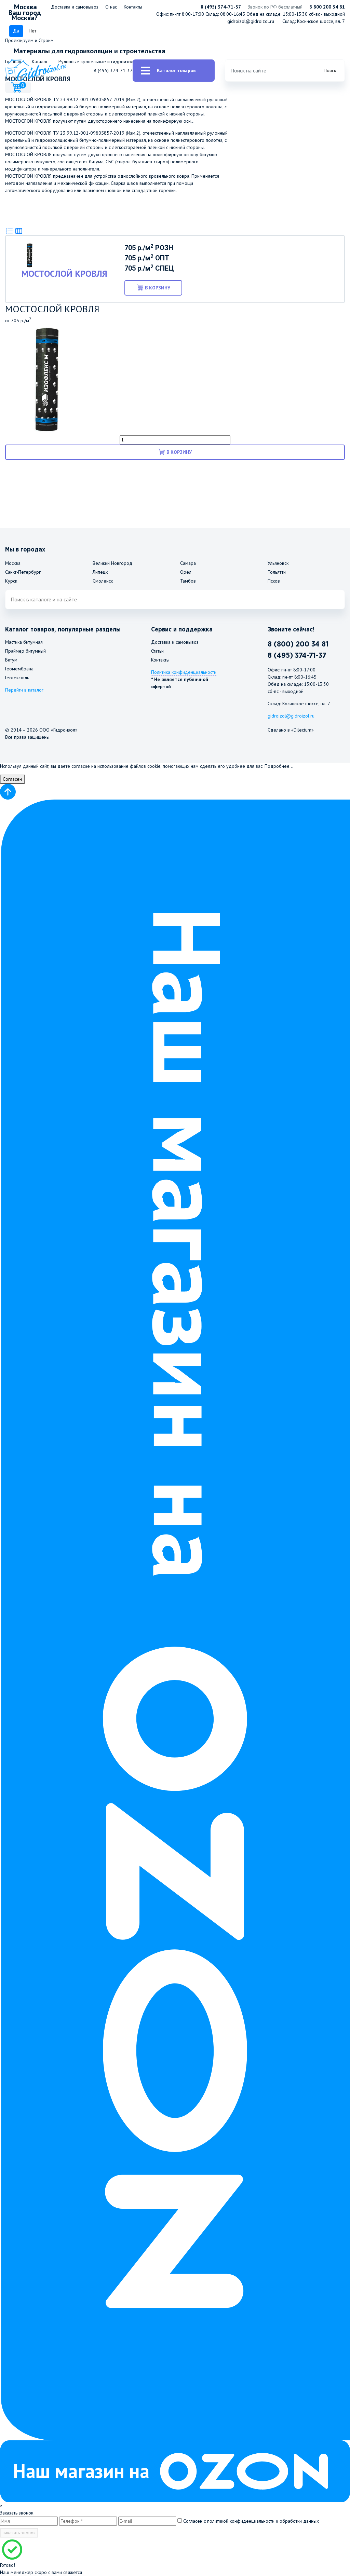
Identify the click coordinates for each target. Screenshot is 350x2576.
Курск (11, 581)
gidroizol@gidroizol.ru (251, 21)
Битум (11, 660)
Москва (13, 563)
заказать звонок (19, 2533)
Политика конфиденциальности (184, 672)
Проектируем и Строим (29, 40)
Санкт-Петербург (23, 572)
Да (16, 31)
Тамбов (188, 581)
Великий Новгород (112, 563)
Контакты (133, 7)
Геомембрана (19, 669)
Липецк (100, 572)
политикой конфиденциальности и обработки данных (263, 2521)
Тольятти (277, 572)
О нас (111, 7)
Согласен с (250, 2521)
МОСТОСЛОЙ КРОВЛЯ (64, 274)
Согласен (12, 779)
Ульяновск (278, 563)
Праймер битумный (25, 651)
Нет (32, 31)
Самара (188, 563)
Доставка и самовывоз (75, 7)
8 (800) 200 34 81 (298, 644)
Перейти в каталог (24, 690)
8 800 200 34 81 (327, 7)
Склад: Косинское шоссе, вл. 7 (314, 21)
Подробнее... (279, 766)
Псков (274, 581)
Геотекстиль (17, 678)
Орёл (186, 572)
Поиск (330, 70)
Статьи (157, 651)
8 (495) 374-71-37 (221, 7)
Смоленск (103, 581)
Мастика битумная (24, 642)
